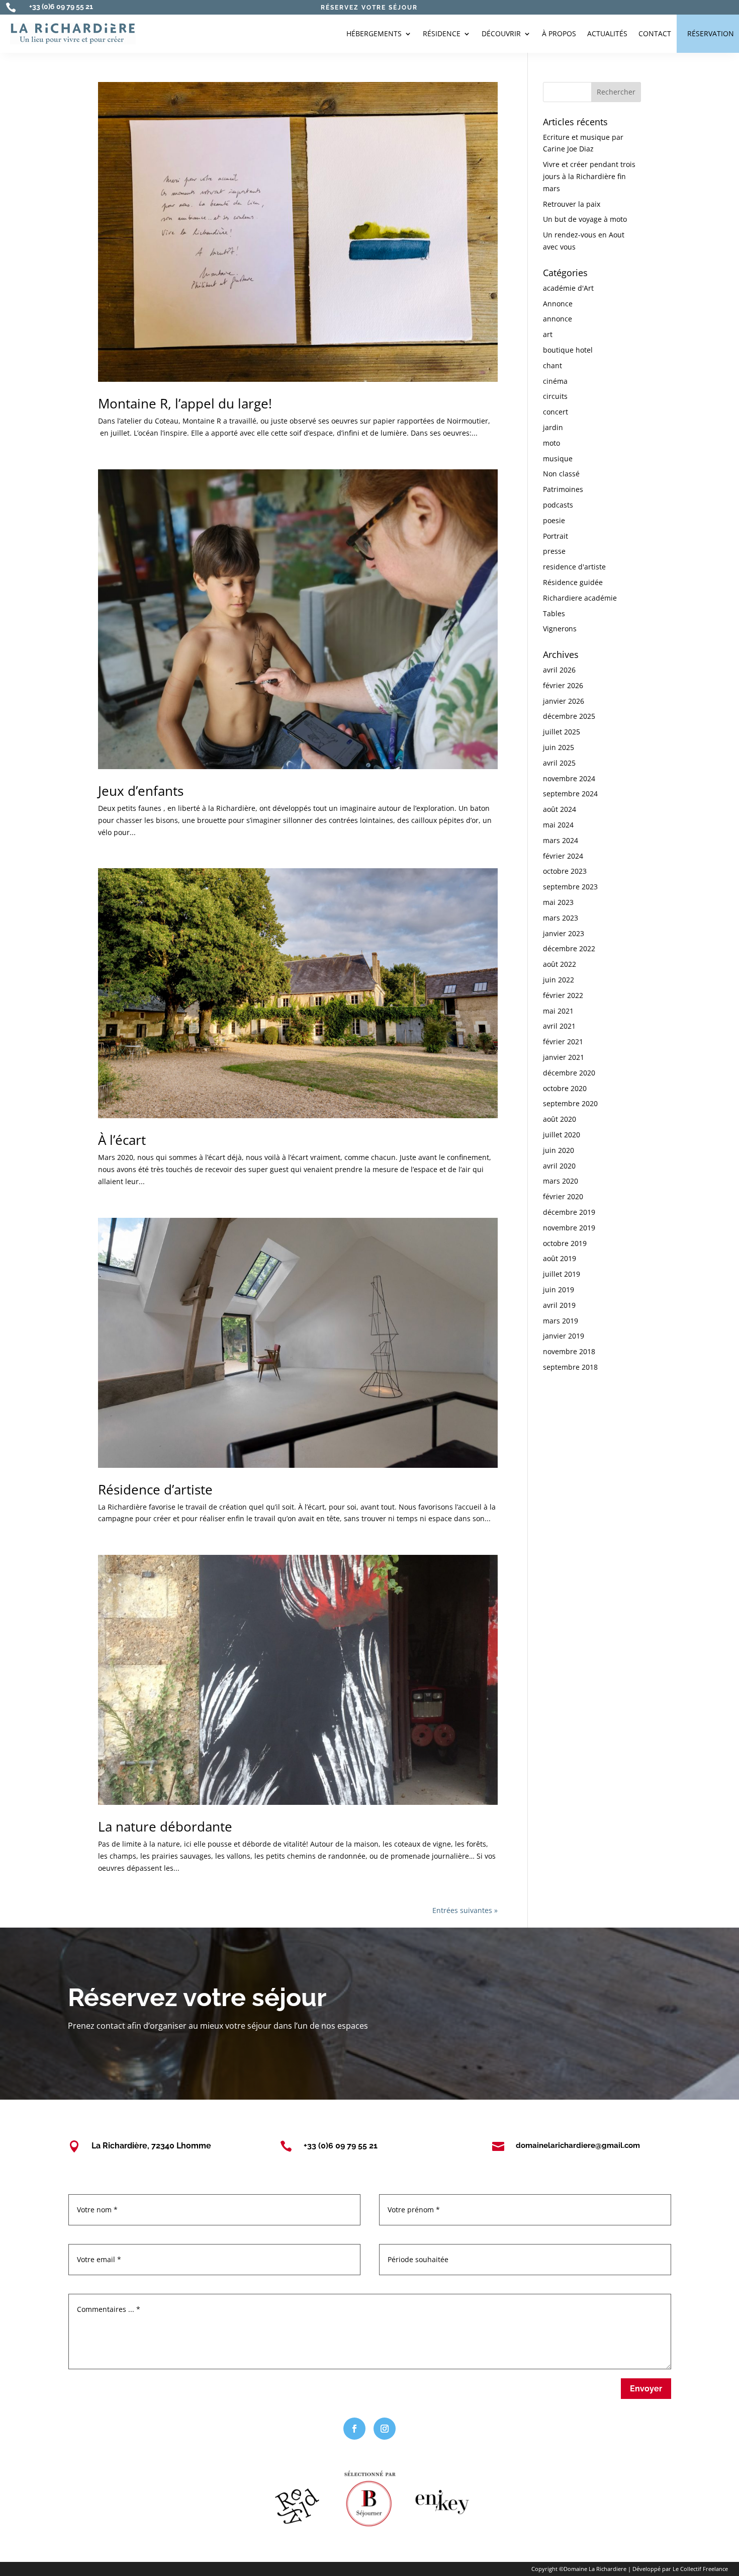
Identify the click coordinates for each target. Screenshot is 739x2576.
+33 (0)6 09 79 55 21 (61, 7)
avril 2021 (559, 1026)
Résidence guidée (573, 582)
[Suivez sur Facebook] (354, 2429)
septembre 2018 (570, 1367)
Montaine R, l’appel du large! (185, 403)
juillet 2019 (562, 1274)
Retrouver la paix (572, 204)
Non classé (561, 474)
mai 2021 (558, 1011)
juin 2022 (559, 980)
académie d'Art (568, 288)
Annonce (558, 304)
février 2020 (563, 1196)
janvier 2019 (564, 1336)
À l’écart (122, 1140)
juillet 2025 (562, 732)
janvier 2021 (564, 1057)
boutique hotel (568, 350)
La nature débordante (165, 1826)
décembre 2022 (569, 948)
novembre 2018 (569, 1351)
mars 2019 (561, 1321)
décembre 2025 (569, 716)
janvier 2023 (564, 933)
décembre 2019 (569, 1212)
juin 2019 (559, 1290)
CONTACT (655, 33)
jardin (553, 427)
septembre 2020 (570, 1103)
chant (552, 365)
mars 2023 (561, 918)
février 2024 (563, 856)
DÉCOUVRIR (501, 33)
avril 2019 (559, 1305)
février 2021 (563, 1042)
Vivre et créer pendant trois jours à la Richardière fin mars (589, 176)
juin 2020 (559, 1150)
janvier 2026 (564, 701)
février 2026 (563, 685)
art (548, 334)
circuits (555, 396)
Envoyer (646, 2389)
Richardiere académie (580, 598)
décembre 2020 (569, 1073)
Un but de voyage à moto (585, 219)
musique (558, 459)
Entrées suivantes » (465, 1910)
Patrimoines (563, 489)
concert (556, 412)
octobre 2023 (565, 871)
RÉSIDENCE (442, 33)
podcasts (558, 505)
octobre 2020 (565, 1088)
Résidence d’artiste (155, 1489)
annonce (558, 319)
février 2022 (563, 995)
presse (554, 551)
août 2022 (560, 964)
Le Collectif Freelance (700, 2569)
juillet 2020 (562, 1135)
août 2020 (560, 1119)
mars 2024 (561, 840)
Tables (554, 613)
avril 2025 (559, 763)
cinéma (555, 381)
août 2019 (560, 1258)
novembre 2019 (569, 1228)
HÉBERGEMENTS (374, 33)
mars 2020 (561, 1181)
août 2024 (560, 809)
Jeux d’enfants (141, 791)
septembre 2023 (570, 887)
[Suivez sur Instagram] (385, 2429)
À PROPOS (559, 33)
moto (551, 443)
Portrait (556, 536)
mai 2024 (558, 825)
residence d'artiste (574, 567)
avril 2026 (559, 670)
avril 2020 (559, 1166)
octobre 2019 (565, 1243)
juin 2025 (559, 747)
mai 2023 (558, 902)
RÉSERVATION (711, 33)
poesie (554, 520)
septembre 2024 (570, 794)
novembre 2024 (569, 778)
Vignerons (560, 629)
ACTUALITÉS (607, 33)
